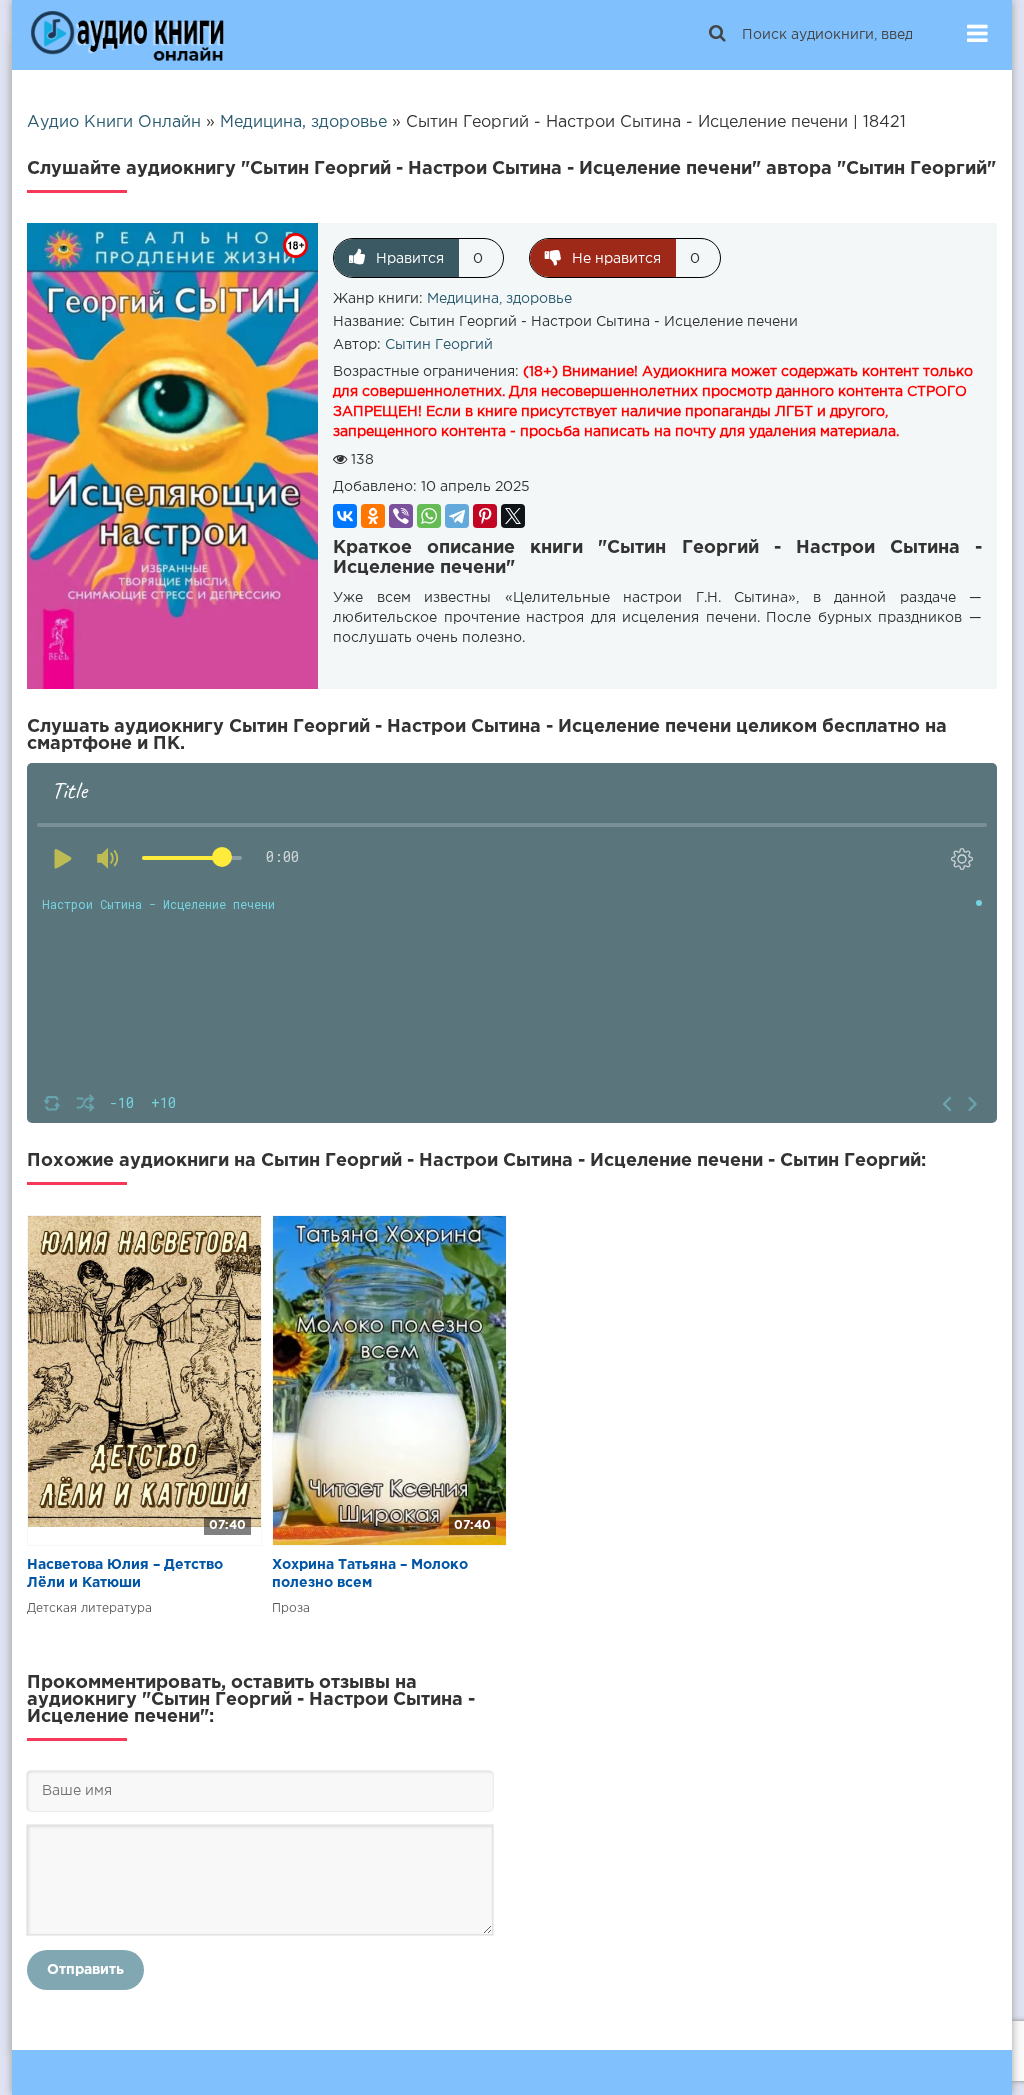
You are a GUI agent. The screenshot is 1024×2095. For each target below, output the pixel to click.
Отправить (85, 1970)
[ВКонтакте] (345, 516)
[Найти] (717, 35)
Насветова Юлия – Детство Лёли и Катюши (125, 1574)
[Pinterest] (485, 516)
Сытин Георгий (439, 345)
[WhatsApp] (429, 516)
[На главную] (127, 35)
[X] (513, 516)
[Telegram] (457, 516)
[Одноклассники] (373, 516)
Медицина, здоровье (499, 299)
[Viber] (401, 516)
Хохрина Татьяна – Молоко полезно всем (370, 1574)
